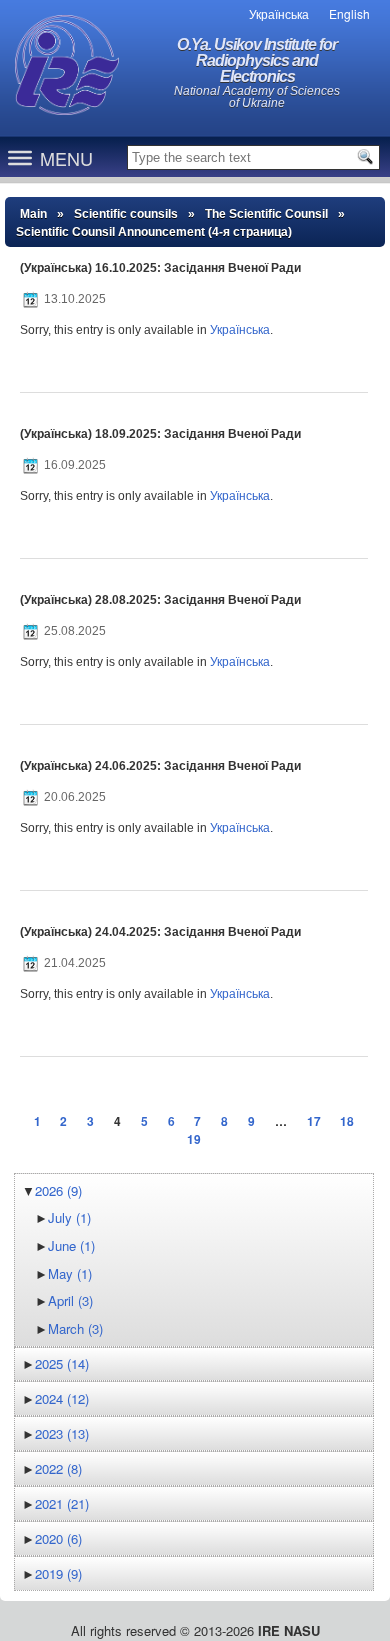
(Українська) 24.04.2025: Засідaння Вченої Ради (160, 932)
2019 (58, 1573)
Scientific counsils (126, 214)
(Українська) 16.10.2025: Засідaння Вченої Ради (160, 268)
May (70, 1273)
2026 (58, 1190)
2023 (62, 1433)
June (71, 1245)
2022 (58, 1468)
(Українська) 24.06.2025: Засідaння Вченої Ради (160, 766)
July (69, 1217)
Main (33, 214)
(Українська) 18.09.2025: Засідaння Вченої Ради (160, 434)
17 (314, 1121)
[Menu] (20, 157)
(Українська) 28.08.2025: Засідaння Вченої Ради (160, 600)
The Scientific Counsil (266, 214)
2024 (62, 1398)
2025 (62, 1363)
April (70, 1300)
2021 (62, 1503)
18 (347, 1121)
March (75, 1328)
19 (194, 1139)
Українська (240, 330)
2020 (58, 1538)
